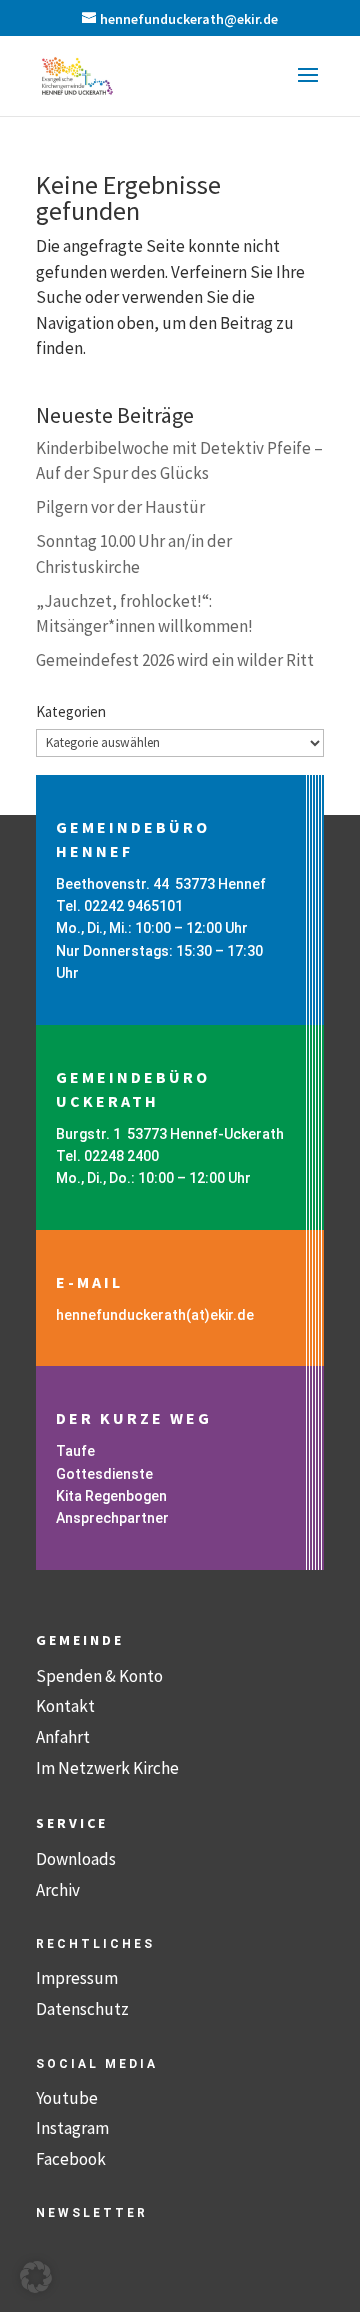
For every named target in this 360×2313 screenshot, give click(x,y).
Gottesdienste (104, 1474)
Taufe (75, 1451)
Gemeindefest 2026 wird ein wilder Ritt (175, 660)
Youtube (67, 2098)
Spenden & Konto (99, 1676)
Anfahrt (63, 1737)
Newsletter (92, 2213)
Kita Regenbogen (111, 1496)
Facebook (71, 2159)
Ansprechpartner (112, 1518)
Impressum (77, 1978)
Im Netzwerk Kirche (107, 1768)
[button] (308, 88)
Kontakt (65, 1706)
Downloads (76, 1859)
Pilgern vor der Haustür (120, 507)
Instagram (72, 2128)
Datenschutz (82, 2009)
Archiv (58, 1890)
